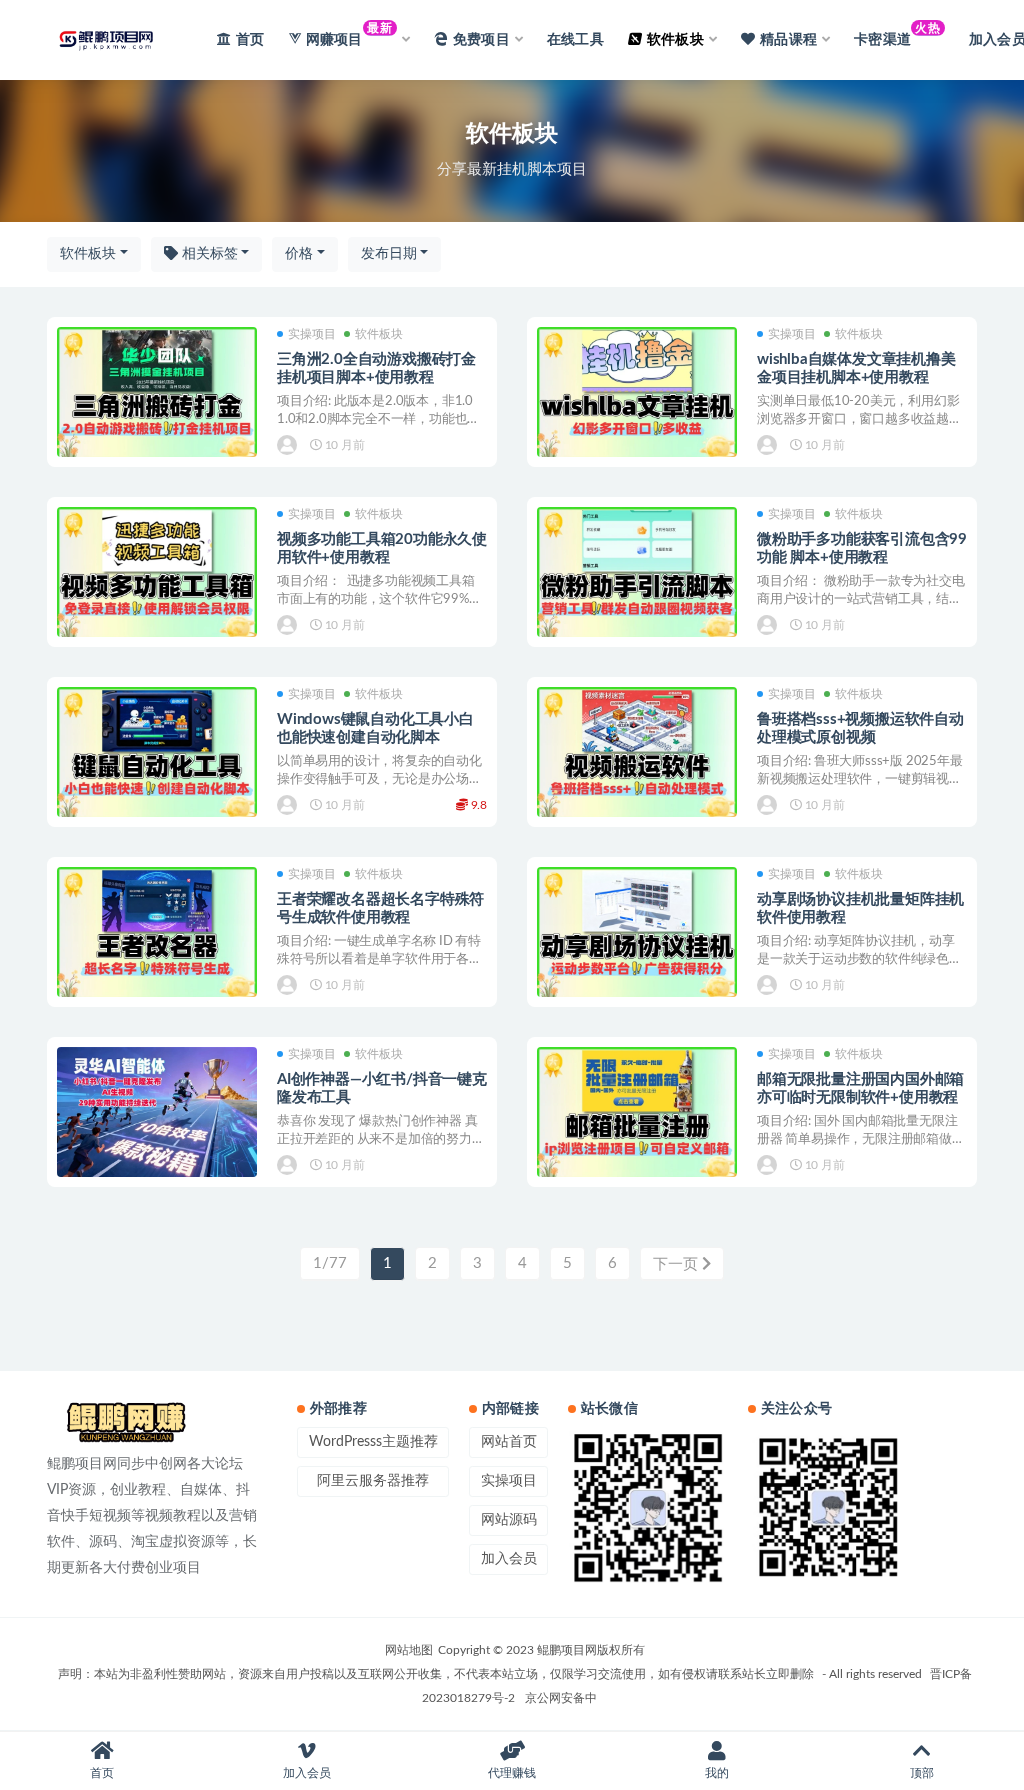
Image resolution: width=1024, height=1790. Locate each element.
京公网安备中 (561, 1698)
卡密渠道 (897, 34)
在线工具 (575, 40)
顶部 (922, 1773)
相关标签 (208, 254)
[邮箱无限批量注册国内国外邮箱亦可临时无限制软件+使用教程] (637, 1113)
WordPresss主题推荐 (373, 1442)
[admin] (288, 445)
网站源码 (509, 1520)
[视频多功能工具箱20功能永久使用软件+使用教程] (157, 573)
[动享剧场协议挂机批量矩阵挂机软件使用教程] (637, 933)
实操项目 (312, 334)
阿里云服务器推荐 (373, 1481)
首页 (250, 40)
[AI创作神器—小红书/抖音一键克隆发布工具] (157, 1113)
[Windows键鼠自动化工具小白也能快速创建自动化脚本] (157, 753)
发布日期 (389, 254)
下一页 (677, 1264)
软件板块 (88, 254)
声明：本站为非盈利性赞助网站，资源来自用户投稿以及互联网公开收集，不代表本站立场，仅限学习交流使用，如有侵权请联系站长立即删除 (436, 1674)
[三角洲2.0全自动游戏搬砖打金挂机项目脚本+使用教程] (157, 393)
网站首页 (509, 1442)
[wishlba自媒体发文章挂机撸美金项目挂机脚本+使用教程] (637, 393)
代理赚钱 (512, 1773)
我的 (717, 1773)
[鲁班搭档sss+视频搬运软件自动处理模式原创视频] (637, 753)
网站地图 (409, 1650)
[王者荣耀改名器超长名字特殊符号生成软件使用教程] (157, 933)
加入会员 (509, 1559)
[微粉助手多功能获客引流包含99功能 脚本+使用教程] (637, 573)
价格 (299, 254)
